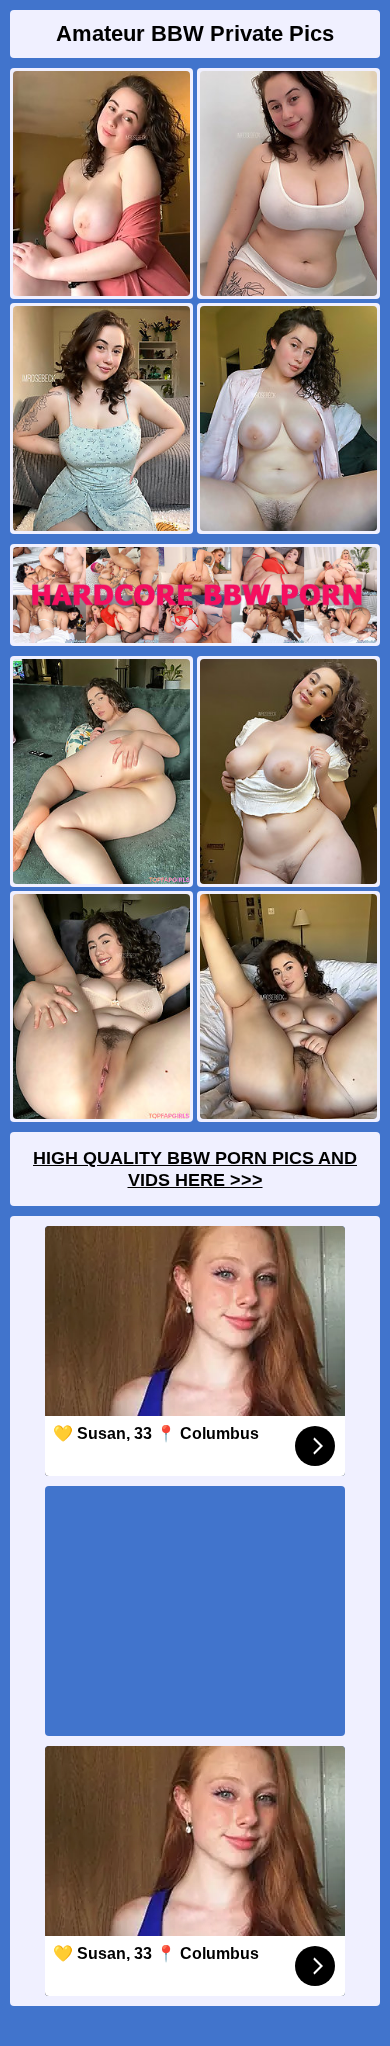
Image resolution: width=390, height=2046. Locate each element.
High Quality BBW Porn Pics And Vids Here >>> (195, 1169)
